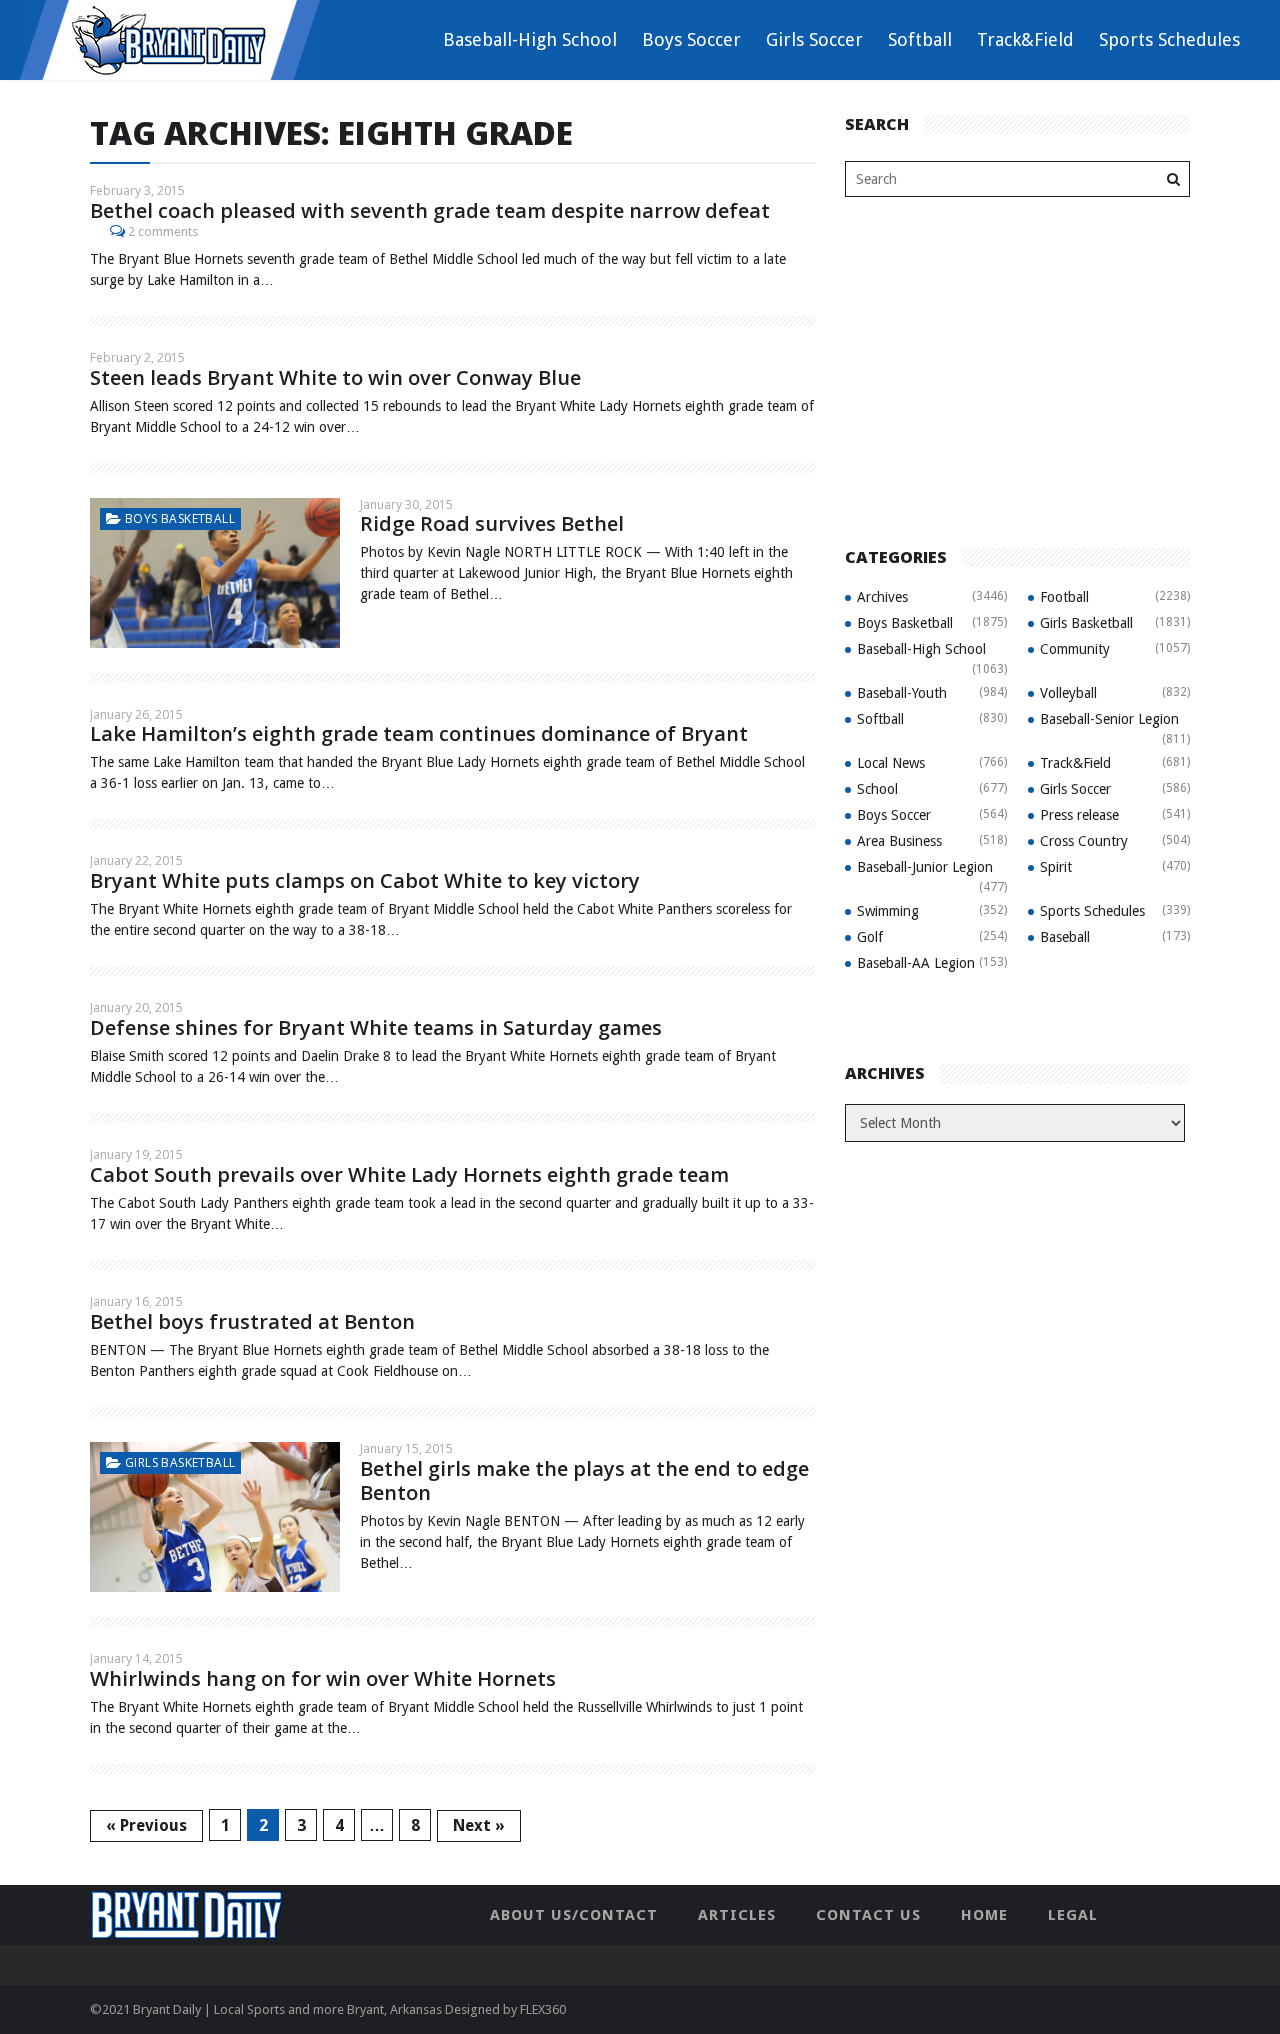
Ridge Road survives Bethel (492, 523)
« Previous (146, 1825)
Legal (1073, 1915)
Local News (891, 763)
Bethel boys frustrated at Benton (252, 1321)
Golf (870, 937)
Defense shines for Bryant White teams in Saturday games (376, 1027)
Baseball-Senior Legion (1109, 719)
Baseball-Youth (902, 693)
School (877, 789)
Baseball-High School (530, 39)
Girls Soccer (814, 39)
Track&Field (1025, 39)
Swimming (888, 911)
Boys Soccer (691, 39)
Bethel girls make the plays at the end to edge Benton (584, 1480)
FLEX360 (543, 2009)
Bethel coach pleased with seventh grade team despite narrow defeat (430, 210)
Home (984, 1915)
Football (1064, 597)
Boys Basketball (180, 518)
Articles (737, 1915)
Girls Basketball (180, 1462)
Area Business (899, 841)
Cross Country (1084, 841)
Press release (1079, 815)
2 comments (163, 231)
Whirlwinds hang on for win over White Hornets (323, 1678)
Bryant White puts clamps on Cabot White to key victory (365, 880)
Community (1075, 649)
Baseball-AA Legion (916, 963)
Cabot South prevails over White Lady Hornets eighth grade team (409, 1174)
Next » (479, 1825)
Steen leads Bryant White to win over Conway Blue (335, 377)
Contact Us (868, 1915)
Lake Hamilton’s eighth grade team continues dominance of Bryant (419, 733)
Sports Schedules (1169, 39)
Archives (882, 597)
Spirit (1056, 867)
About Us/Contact (574, 1915)
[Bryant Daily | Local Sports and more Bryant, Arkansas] (170, 39)
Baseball (1065, 937)
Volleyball (1068, 693)
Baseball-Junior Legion (925, 867)
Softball (920, 39)
